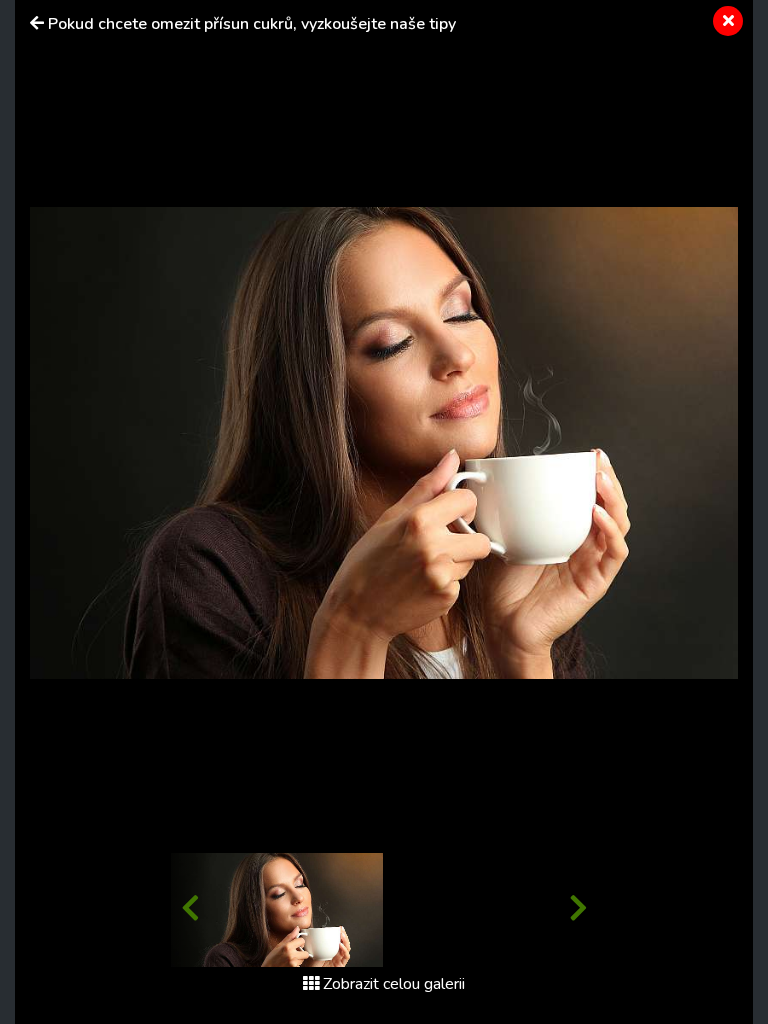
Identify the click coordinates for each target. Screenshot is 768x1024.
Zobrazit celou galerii (394, 984)
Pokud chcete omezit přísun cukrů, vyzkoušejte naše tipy (252, 24)
